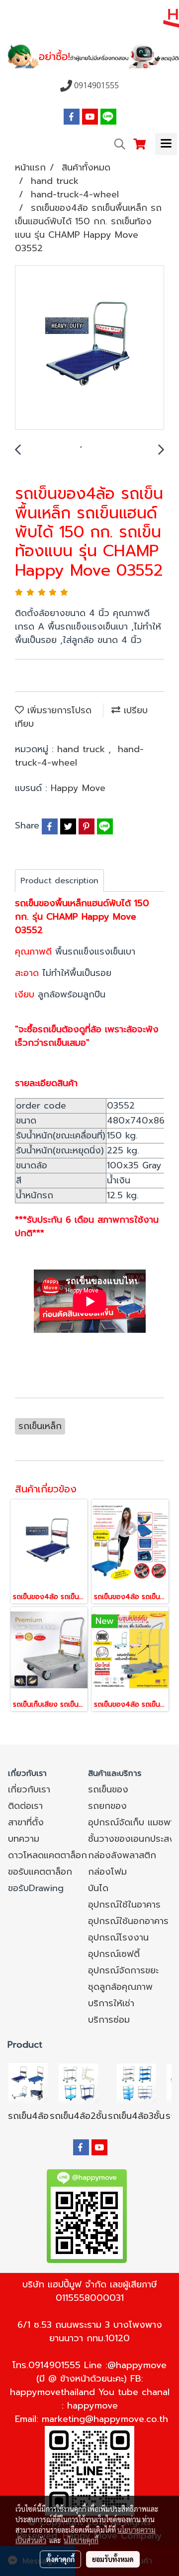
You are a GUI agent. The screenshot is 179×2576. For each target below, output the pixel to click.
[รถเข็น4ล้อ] (28, 2083)
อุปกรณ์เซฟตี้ (114, 1954)
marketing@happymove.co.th (105, 2419)
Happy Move (78, 788)
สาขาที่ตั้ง (26, 1822)
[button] (116, 144)
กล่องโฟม (107, 1872)
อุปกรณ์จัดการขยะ (123, 1970)
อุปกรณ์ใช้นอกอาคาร (128, 1921)
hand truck (83, 749)
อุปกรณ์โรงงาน (118, 1937)
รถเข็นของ (108, 1789)
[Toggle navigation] (166, 144)
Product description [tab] (59, 881)
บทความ (24, 1839)
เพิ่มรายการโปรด (58, 710)
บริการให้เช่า (111, 2003)
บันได (98, 1888)
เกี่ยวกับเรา (29, 1789)
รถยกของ (107, 1806)
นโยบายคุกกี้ (81, 2540)
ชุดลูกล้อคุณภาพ (120, 1987)
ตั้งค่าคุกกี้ (60, 2559)
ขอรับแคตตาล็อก (40, 1872)
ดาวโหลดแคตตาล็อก (47, 1855)
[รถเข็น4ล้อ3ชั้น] (136, 2083)
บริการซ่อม (109, 2020)
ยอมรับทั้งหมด (113, 2559)
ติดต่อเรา (25, 1806)
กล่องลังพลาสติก (122, 1855)
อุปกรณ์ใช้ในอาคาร (124, 1905)
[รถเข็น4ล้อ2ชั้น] (79, 2083)
